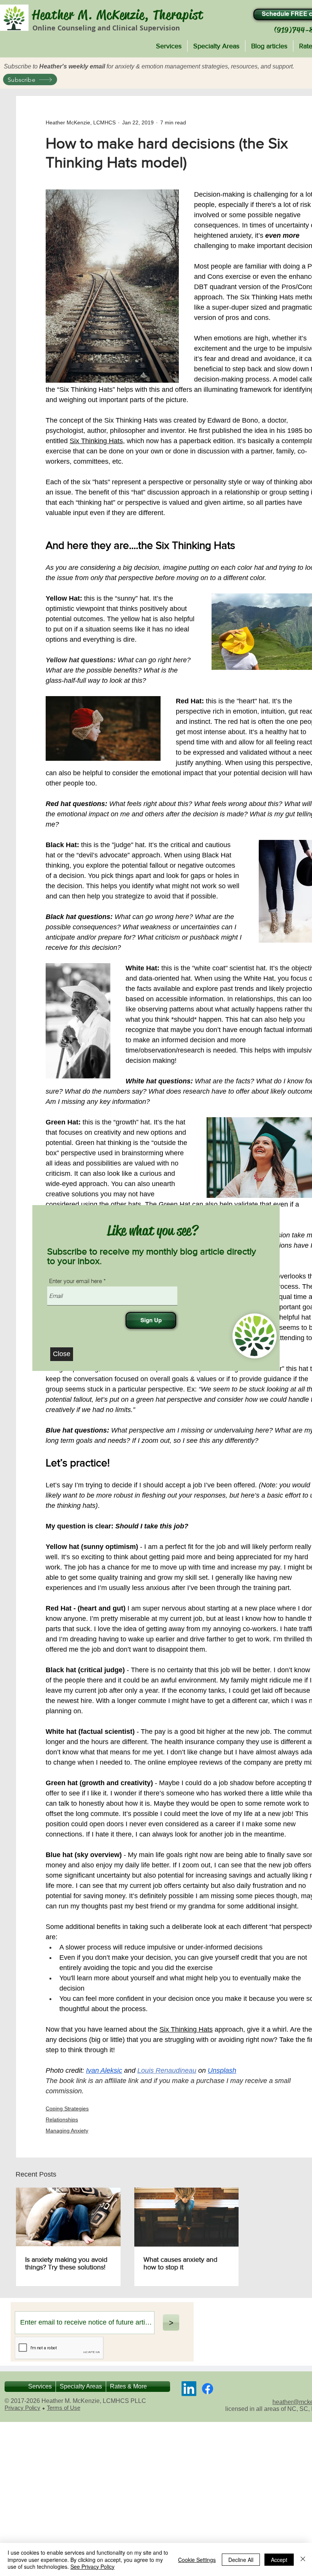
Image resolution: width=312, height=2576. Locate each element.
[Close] (303, 2559)
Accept (279, 2560)
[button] (62, 1354)
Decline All (241, 2560)
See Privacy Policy (92, 2566)
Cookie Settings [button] (197, 2560)
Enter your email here (76, 1281)
